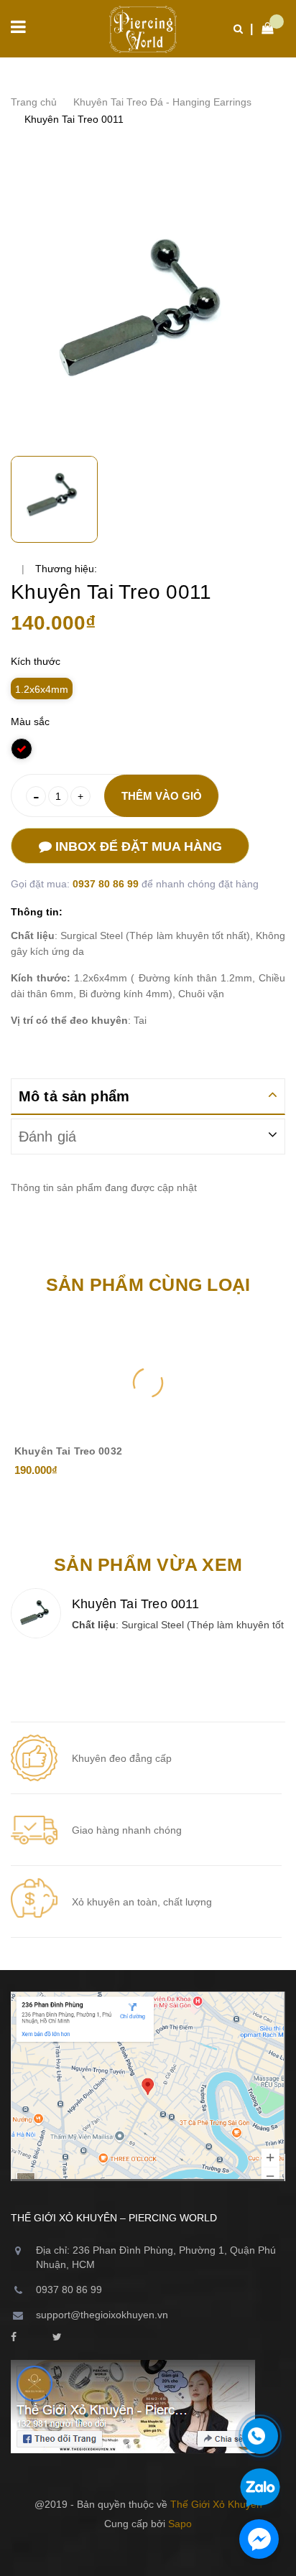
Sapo (180, 2524)
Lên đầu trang (141, 2554)
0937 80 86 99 (107, 884)
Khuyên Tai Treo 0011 (136, 1604)
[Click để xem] (148, 312)
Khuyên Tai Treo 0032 (68, 1451)
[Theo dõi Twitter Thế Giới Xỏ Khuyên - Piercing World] (57, 2338)
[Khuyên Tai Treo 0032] (148, 1383)
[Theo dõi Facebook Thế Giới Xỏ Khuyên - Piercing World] (14, 2338)
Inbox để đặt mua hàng (137, 846)
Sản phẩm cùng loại (148, 1284)
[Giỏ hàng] (264, 29)
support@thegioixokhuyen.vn (102, 2315)
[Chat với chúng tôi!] (259, 2539)
